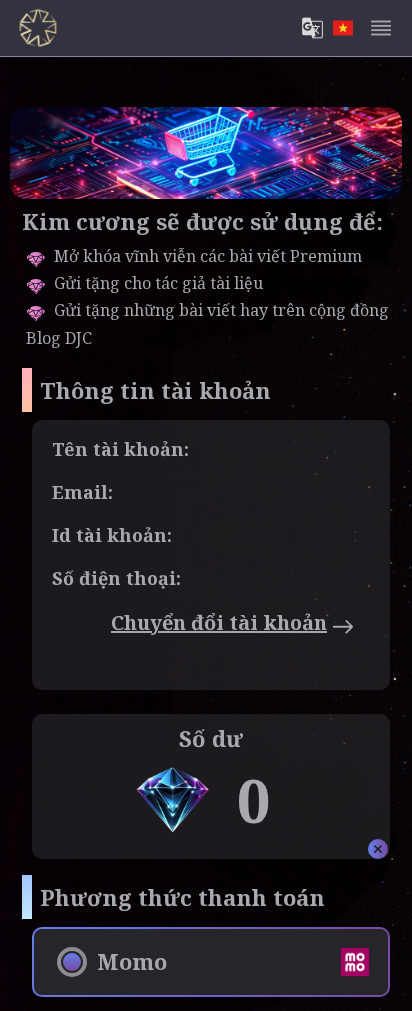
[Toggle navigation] (381, 28)
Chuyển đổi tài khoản (219, 622)
